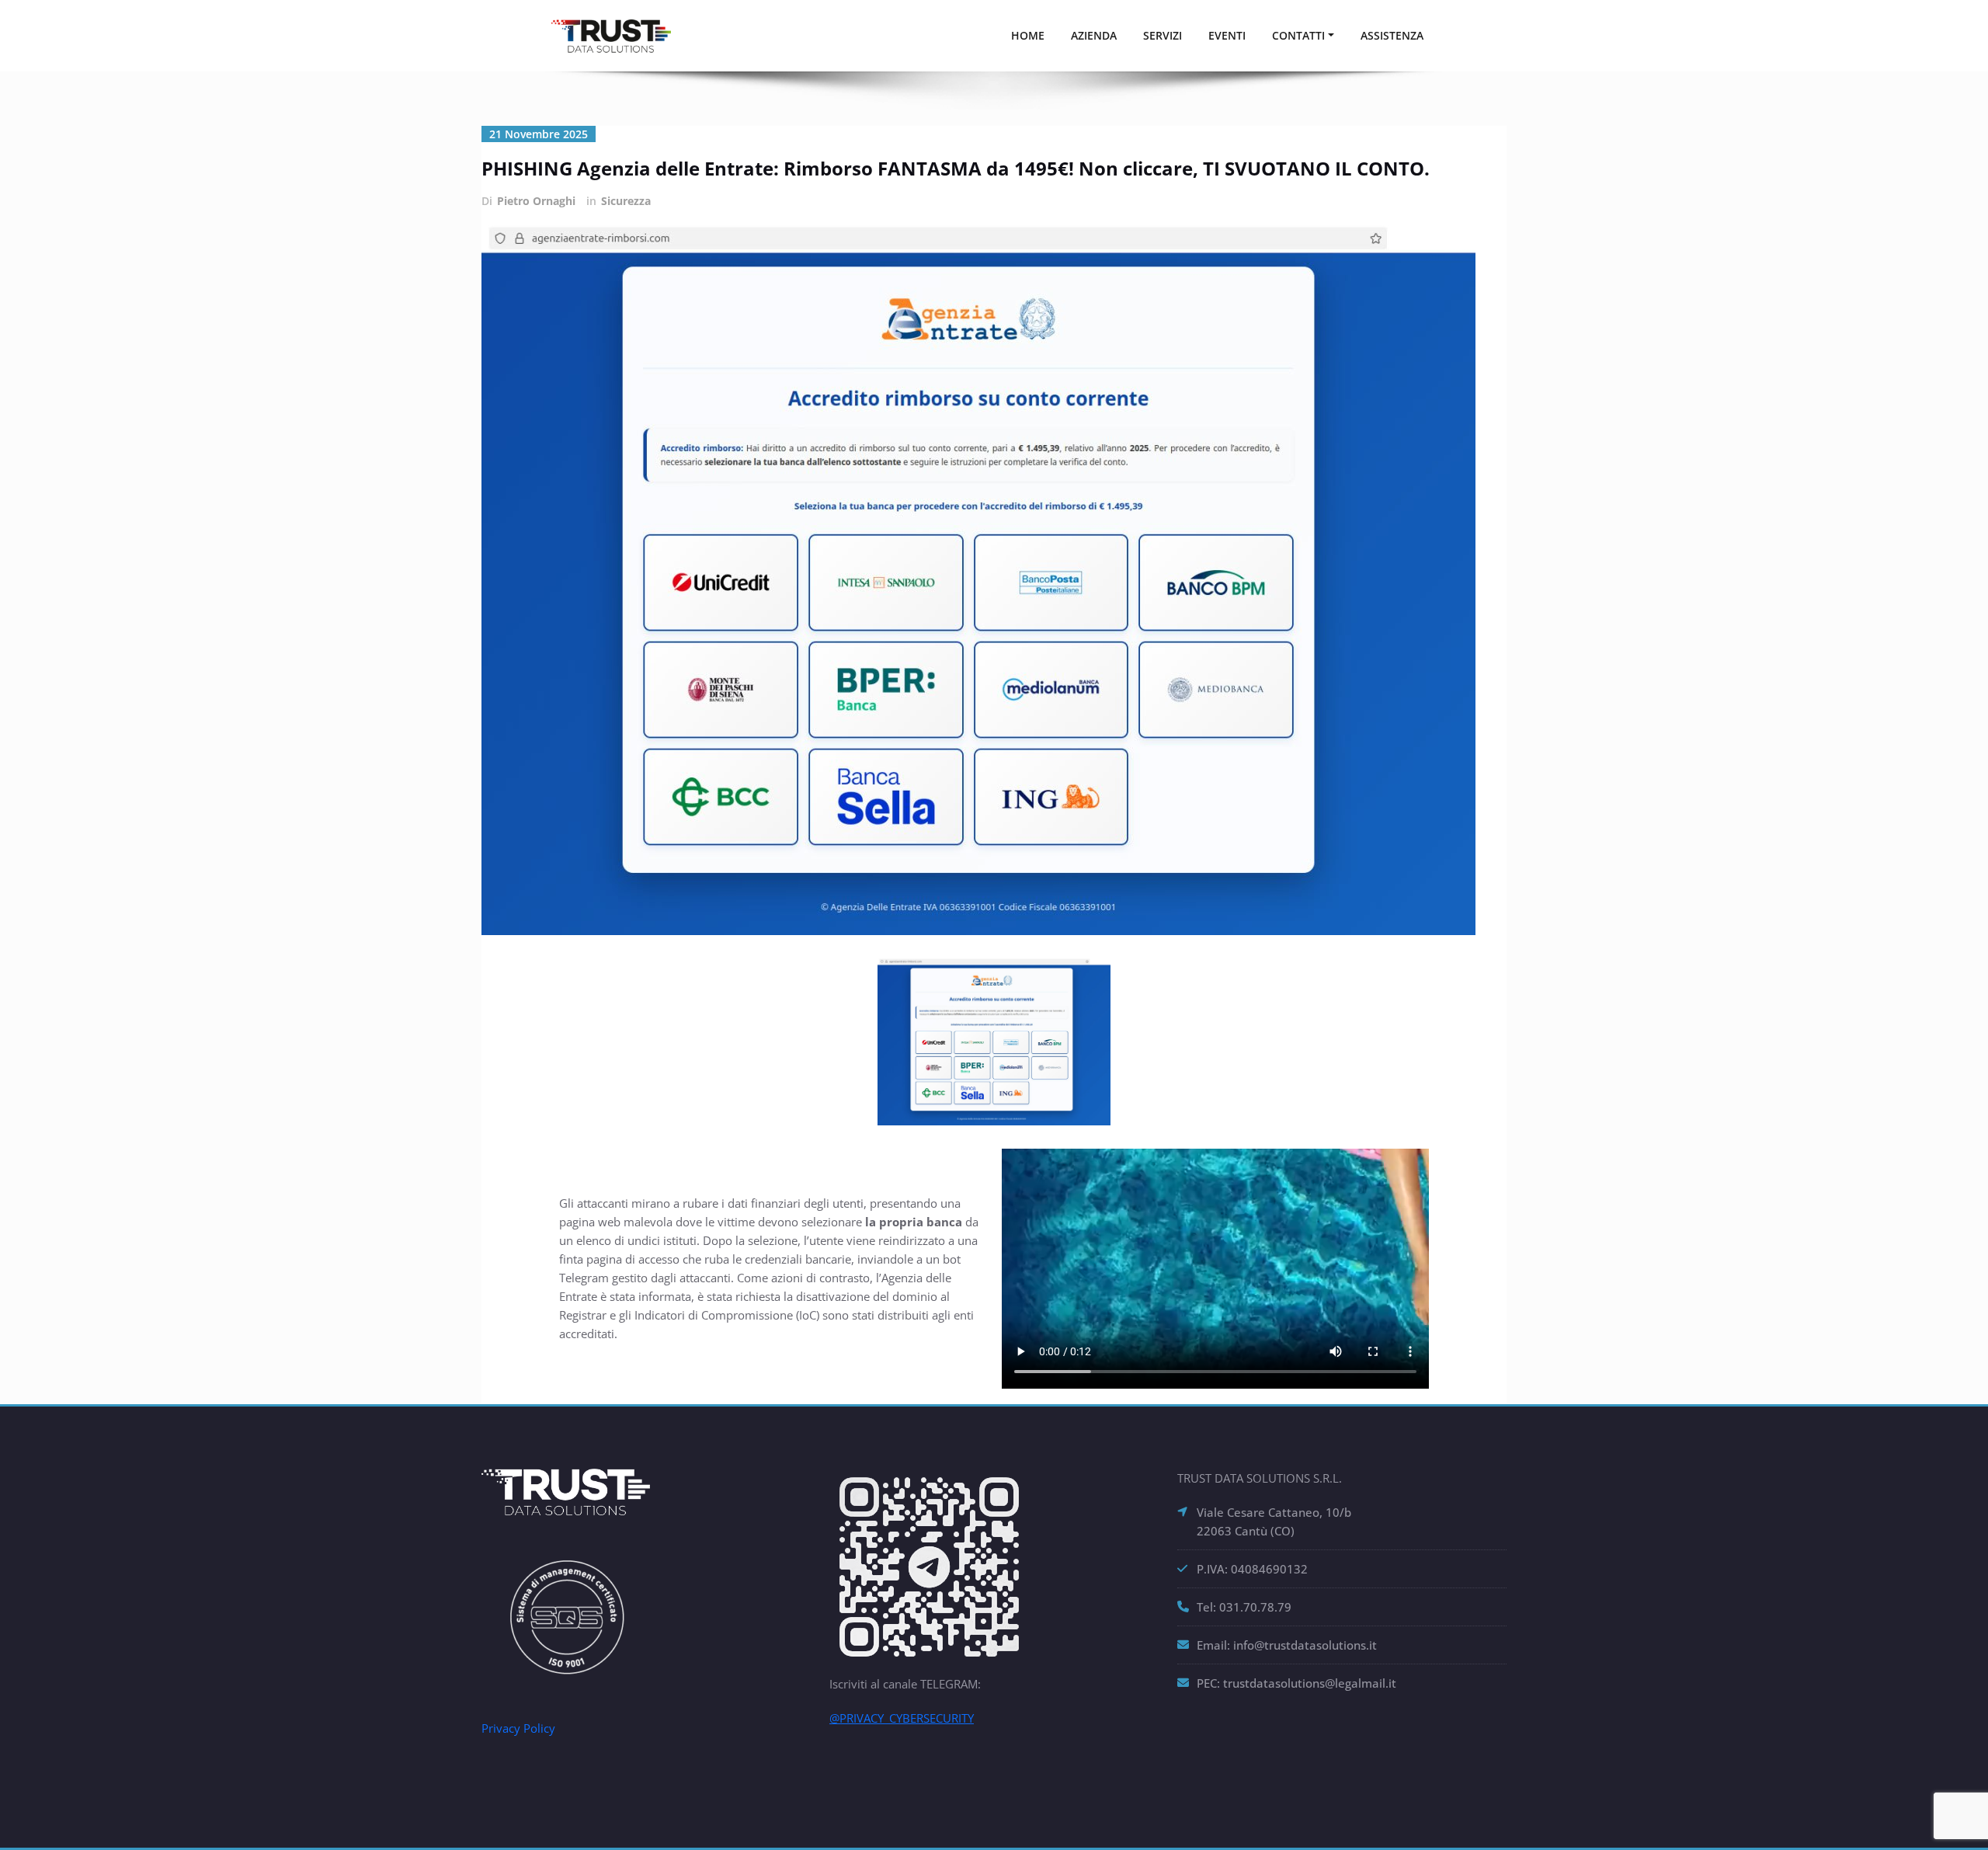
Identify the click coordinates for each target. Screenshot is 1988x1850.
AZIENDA (1094, 35)
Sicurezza (626, 201)
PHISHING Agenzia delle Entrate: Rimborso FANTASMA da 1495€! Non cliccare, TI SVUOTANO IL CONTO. (956, 168)
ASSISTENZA (1392, 35)
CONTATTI (1298, 35)
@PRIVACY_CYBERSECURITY (902, 1718)
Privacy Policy (518, 1728)
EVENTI (1227, 35)
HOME (1028, 35)
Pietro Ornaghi (536, 201)
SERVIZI (1163, 35)
